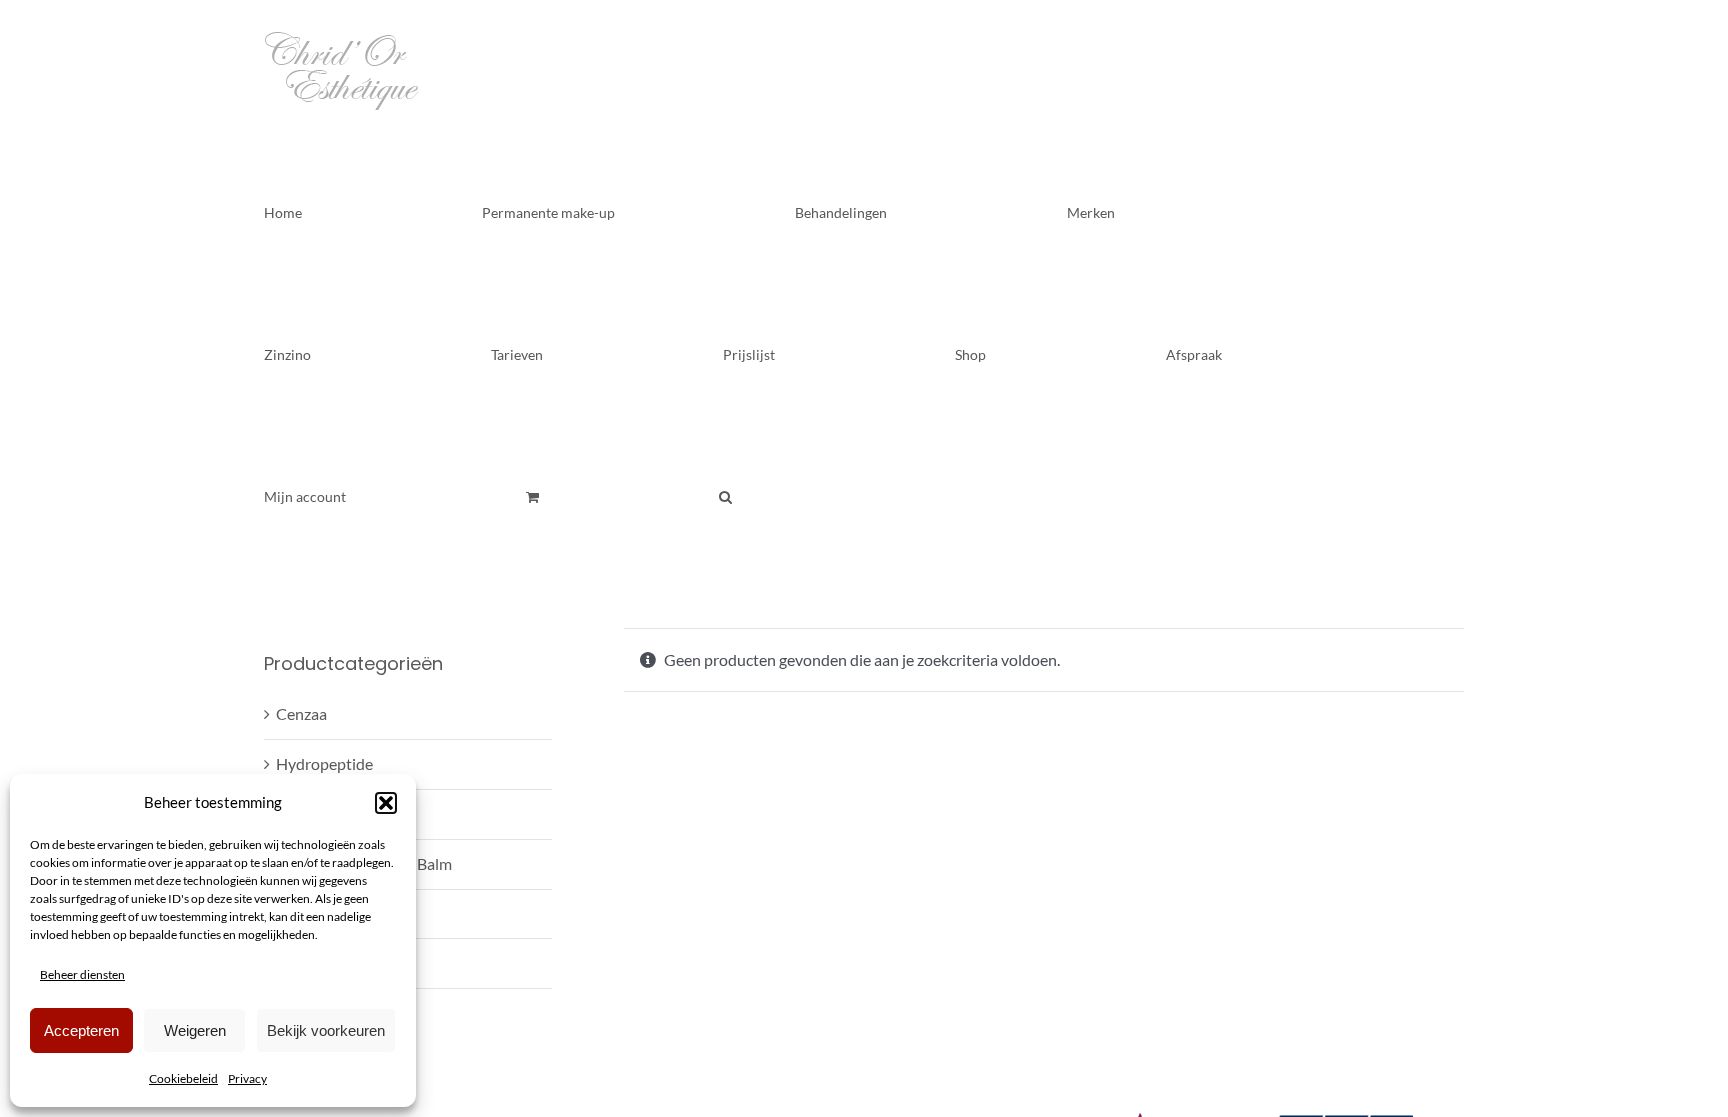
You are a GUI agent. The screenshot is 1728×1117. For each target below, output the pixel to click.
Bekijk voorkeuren (326, 1030)
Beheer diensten (82, 974)
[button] (386, 803)
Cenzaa (301, 713)
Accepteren (81, 1030)
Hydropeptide (324, 763)
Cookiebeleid (183, 1078)
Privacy (247, 1078)
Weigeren (195, 1030)
